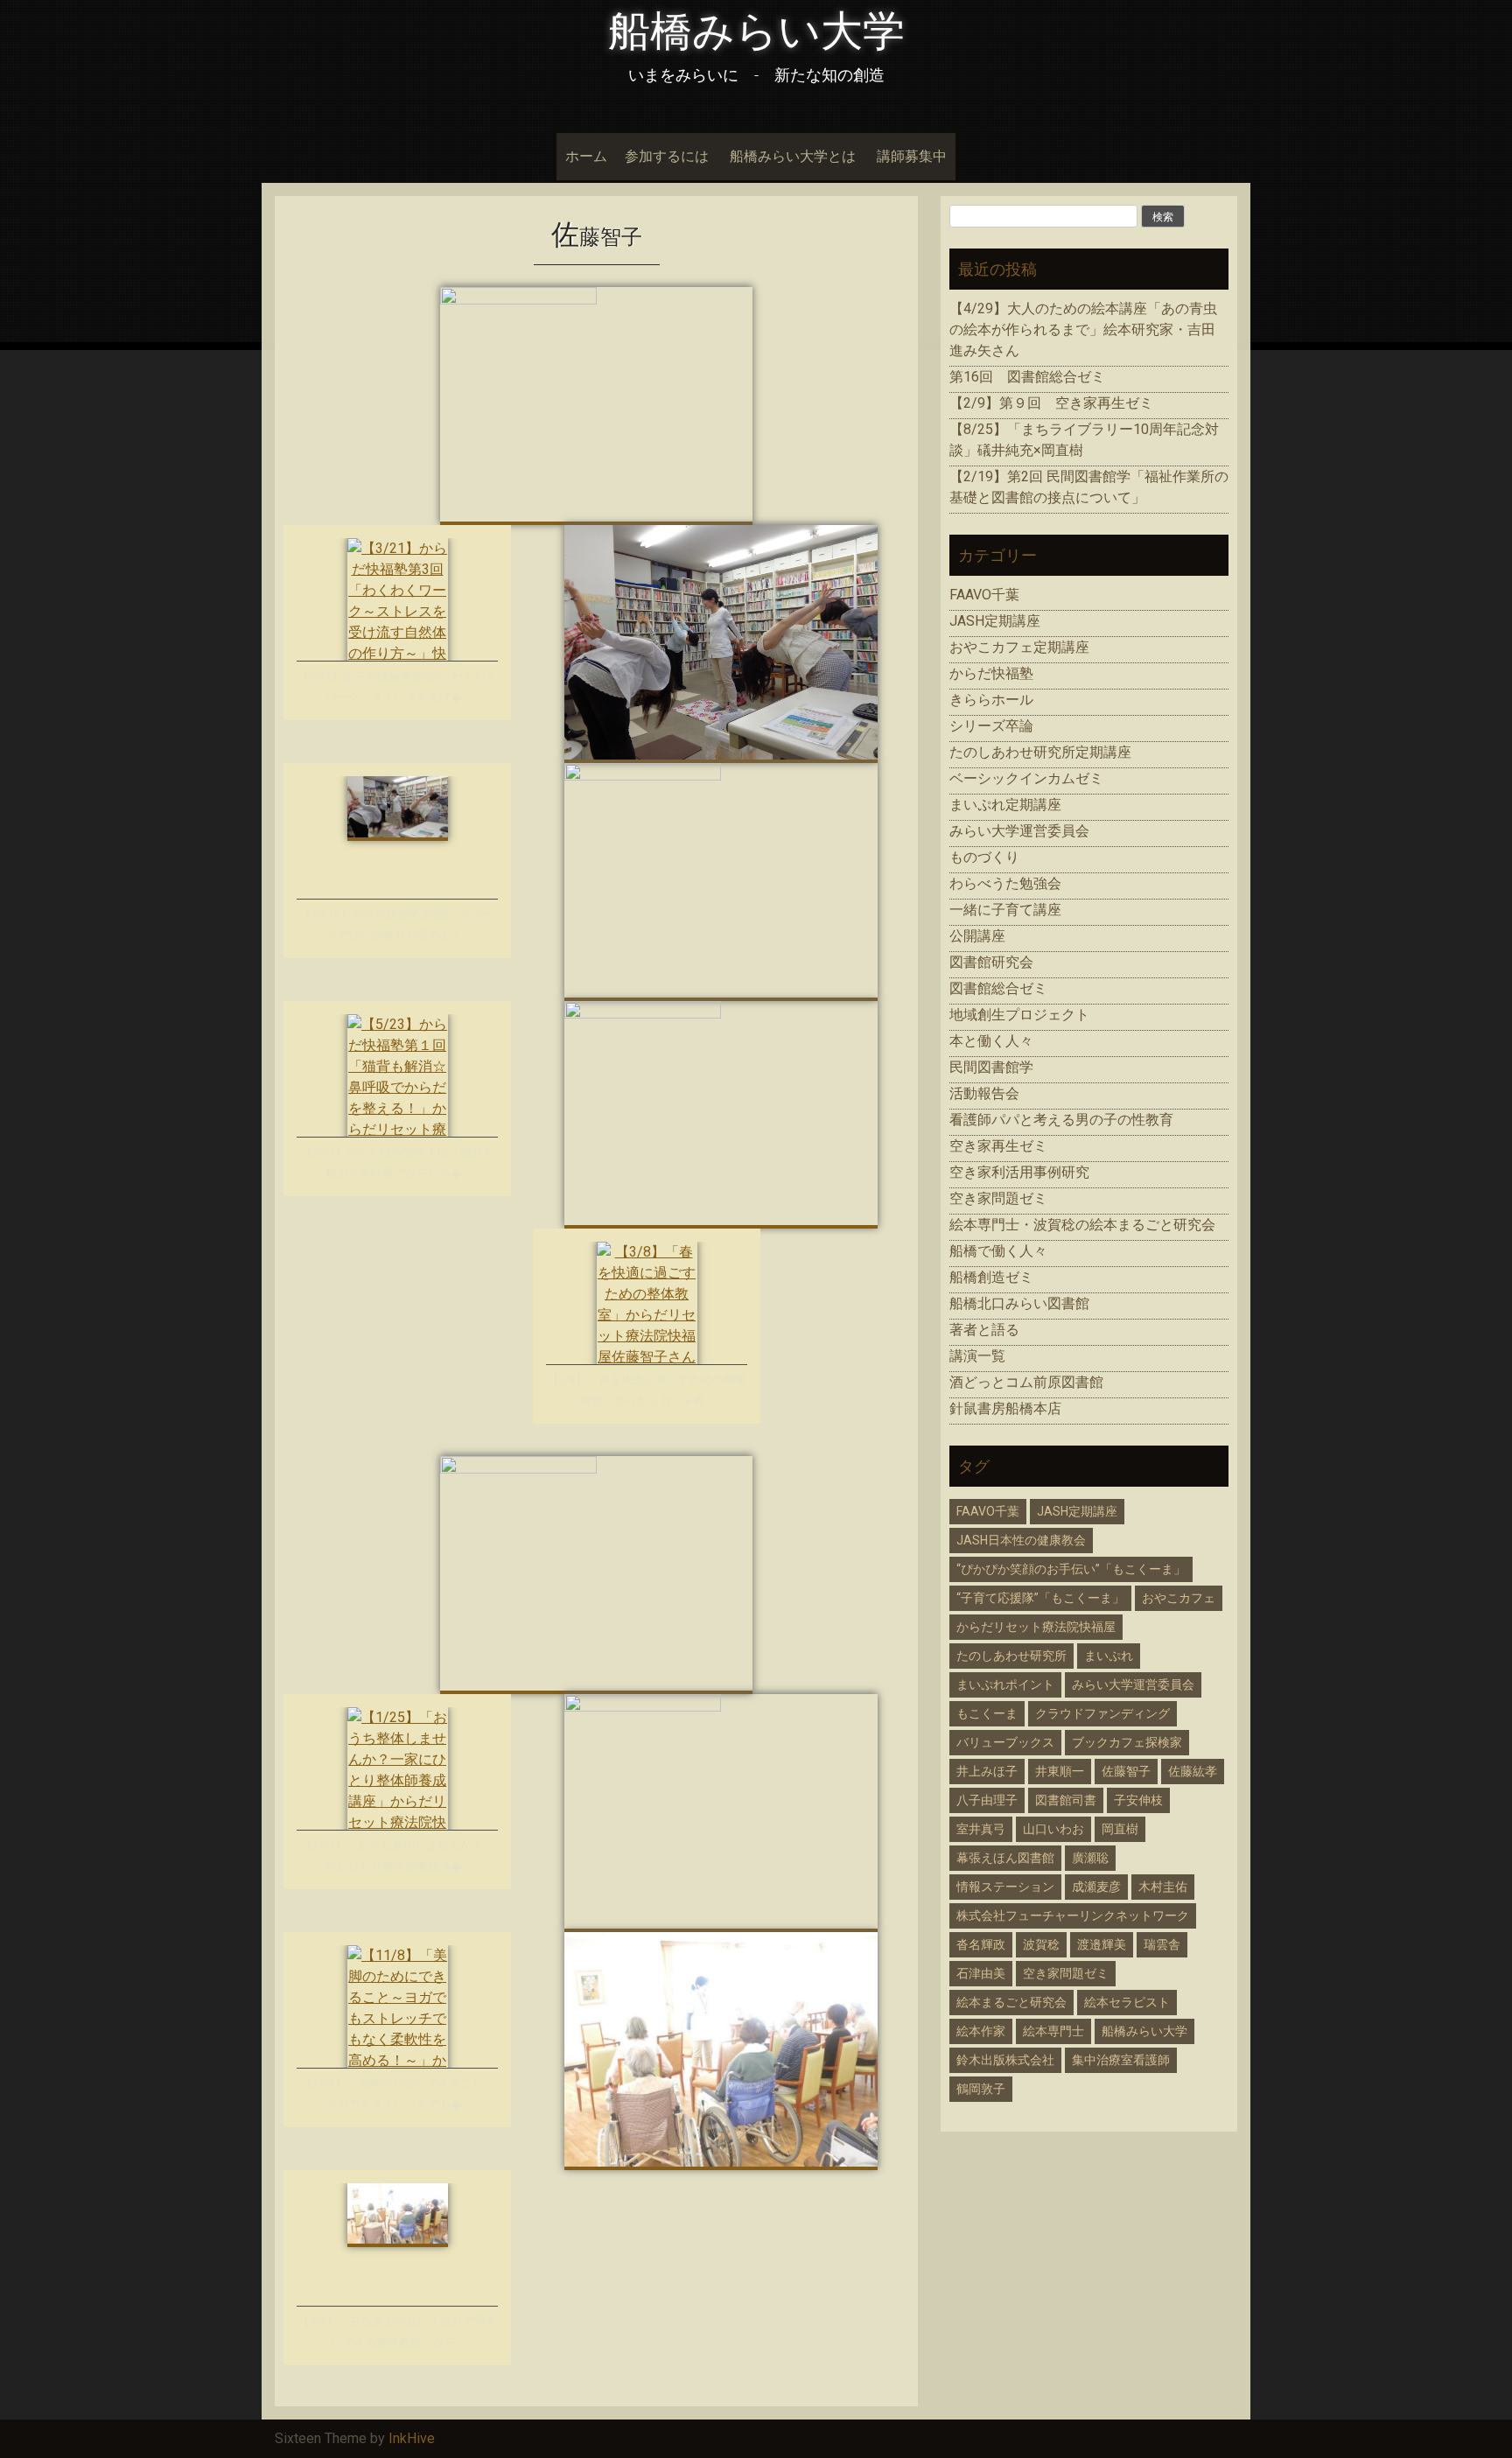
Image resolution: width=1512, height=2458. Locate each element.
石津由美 (981, 1973)
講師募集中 (912, 156)
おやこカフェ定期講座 (1019, 647)
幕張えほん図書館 (1005, 1858)
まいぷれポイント (1005, 1684)
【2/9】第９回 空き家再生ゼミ (1051, 403)
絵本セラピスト (1127, 2002)
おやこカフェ (1179, 1598)
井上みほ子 (987, 1771)
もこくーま (987, 1713)
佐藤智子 (1126, 1771)
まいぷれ (1109, 1656)
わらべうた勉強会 (1005, 883)
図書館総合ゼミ (998, 988)
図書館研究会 (991, 962)
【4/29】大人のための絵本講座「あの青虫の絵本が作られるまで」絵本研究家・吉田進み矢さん (1083, 329)
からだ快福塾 (991, 673)
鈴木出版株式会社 (1005, 2060)
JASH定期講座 (995, 621)
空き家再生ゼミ (998, 1146)
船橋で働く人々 (998, 1251)
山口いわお (1053, 1829)
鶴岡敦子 (981, 2089)
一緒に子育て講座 (1005, 910)
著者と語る (984, 1330)
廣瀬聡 (1090, 1858)
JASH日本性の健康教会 (1021, 1540)
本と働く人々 (991, 1041)
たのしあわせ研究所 (1011, 1656)
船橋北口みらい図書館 (1019, 1303)
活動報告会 (984, 1093)
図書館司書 (1066, 1800)
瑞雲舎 (1162, 1944)
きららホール (991, 700)
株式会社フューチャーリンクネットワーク (1073, 1915)
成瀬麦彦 (1096, 1887)
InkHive (412, 2438)
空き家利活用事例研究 (1019, 1172)
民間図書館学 (991, 1067)
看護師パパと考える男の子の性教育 (1061, 1120)
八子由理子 (987, 1800)
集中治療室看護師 (1121, 2060)
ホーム (586, 156)
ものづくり (984, 857)
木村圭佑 (1163, 1887)
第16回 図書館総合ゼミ (1027, 377)
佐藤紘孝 (1193, 1771)
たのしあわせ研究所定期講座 (1040, 752)
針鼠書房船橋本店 (1005, 1408)
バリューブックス (1005, 1742)
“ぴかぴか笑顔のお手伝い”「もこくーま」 (1071, 1569)
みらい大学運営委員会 (1019, 831)
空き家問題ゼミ (998, 1198)
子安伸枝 (1138, 1800)
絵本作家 (981, 2031)
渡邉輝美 (1102, 1944)
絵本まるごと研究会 (1011, 2002)
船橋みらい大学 (756, 31)
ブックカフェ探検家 (1127, 1742)
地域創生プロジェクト (1019, 1015)
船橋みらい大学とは (793, 156)
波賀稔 (1041, 1944)
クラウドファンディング (1102, 1713)
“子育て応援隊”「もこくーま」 (1040, 1598)
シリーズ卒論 (991, 726)
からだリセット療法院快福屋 (1036, 1627)
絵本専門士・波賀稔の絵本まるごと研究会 (1082, 1225)
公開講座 (977, 936)
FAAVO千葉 (984, 595)
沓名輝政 (981, 1944)
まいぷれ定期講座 (1005, 805)
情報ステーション (1005, 1887)
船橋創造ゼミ (991, 1277)
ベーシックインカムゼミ (1026, 778)
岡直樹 (1120, 1829)
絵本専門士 (1053, 2031)
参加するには (667, 156)
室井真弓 (981, 1829)
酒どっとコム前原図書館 (1026, 1382)
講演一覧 (977, 1356)
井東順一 (1060, 1771)
